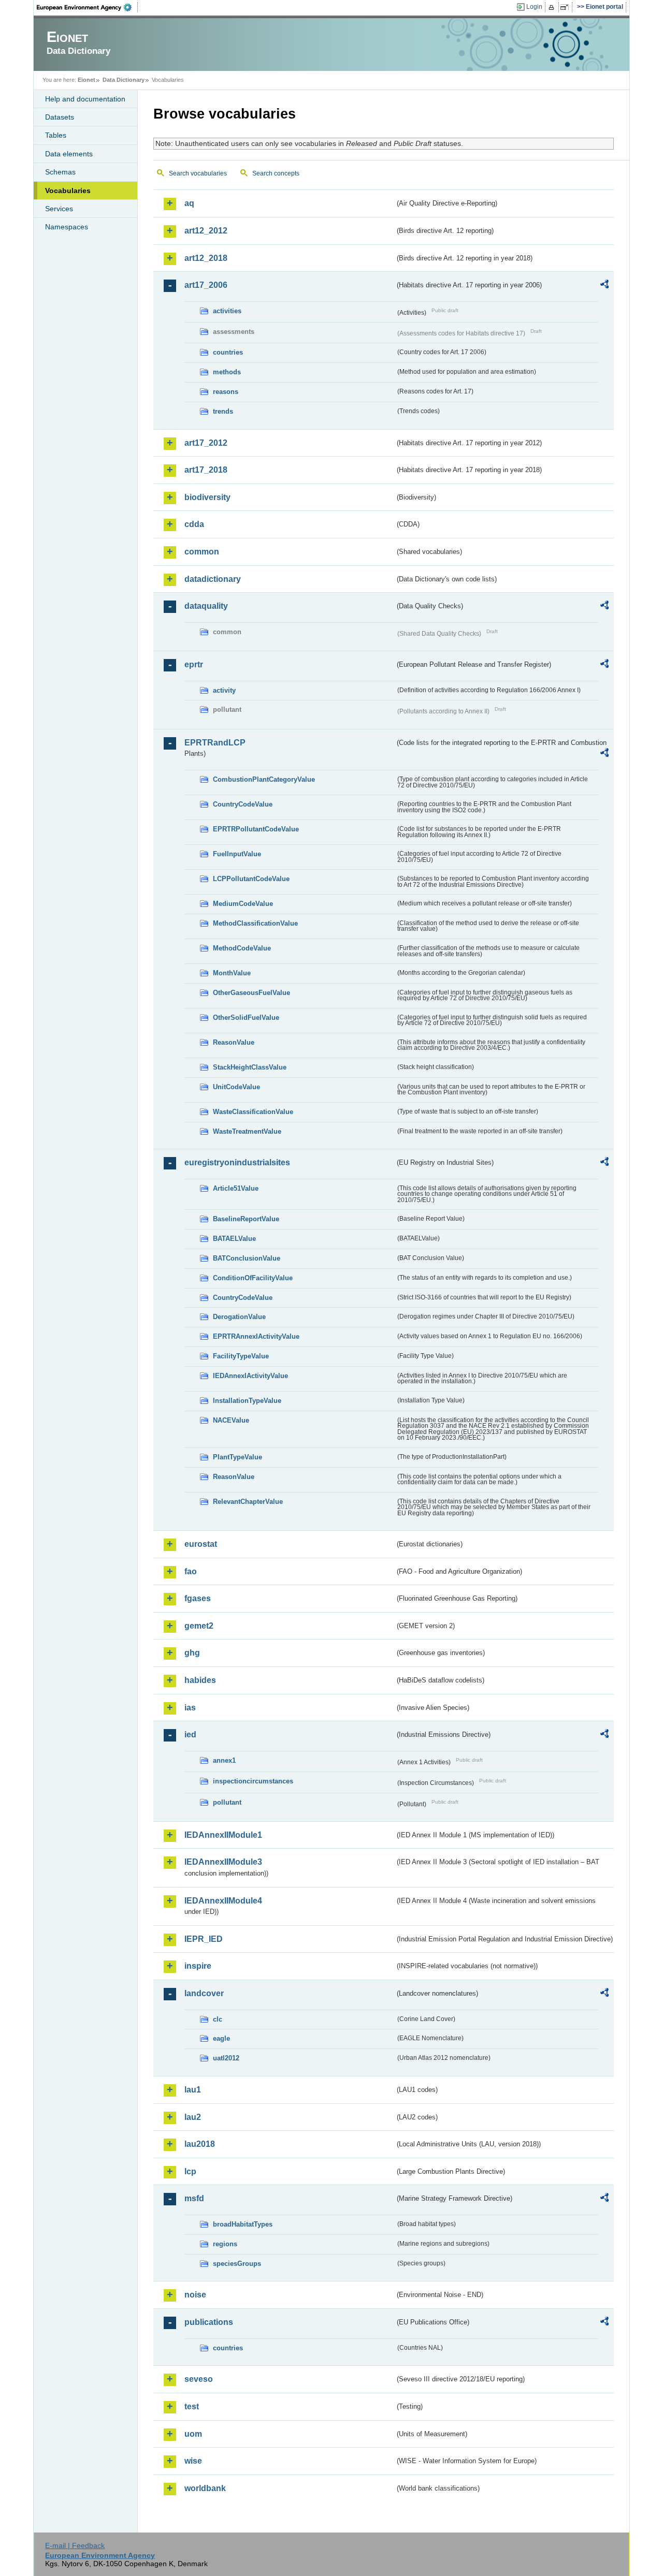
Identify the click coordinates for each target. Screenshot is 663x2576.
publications (209, 2322)
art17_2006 (206, 285)
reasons (226, 392)
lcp (190, 2171)
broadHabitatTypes (243, 2224)
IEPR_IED (204, 1939)
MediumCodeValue (243, 904)
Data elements (69, 154)
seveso (199, 2379)
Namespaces (67, 227)
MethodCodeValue (242, 948)
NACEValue (231, 1420)
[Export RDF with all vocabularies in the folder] (604, 286)
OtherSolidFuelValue (246, 1018)
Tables (56, 135)
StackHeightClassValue (250, 1067)
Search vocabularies (198, 173)
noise (195, 2295)
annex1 (224, 1760)
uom (193, 2434)
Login (534, 7)
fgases (198, 1598)
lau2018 (200, 2144)
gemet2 (199, 1626)
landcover (204, 1993)
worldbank (205, 2488)
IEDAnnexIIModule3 (223, 1862)
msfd (194, 2198)
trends (223, 411)
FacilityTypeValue (241, 1356)
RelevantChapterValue (248, 1502)
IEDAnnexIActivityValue (250, 1376)
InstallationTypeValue (247, 1401)
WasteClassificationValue (253, 1112)
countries (228, 352)
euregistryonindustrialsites (237, 1162)
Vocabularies (68, 191)
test (192, 2406)
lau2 (193, 2117)
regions (225, 2244)
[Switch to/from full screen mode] (566, 7)
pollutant (227, 1802)
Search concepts (276, 173)
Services (59, 209)
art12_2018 (206, 258)
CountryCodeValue (243, 804)
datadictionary (213, 579)
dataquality (206, 606)
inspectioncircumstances (253, 1781)
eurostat (201, 1544)
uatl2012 (226, 2058)
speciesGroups (237, 2264)
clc (218, 2019)
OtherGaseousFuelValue (251, 993)
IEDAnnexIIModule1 (223, 1835)
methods (227, 372)
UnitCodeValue (236, 1087)
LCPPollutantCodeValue (251, 879)
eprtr (194, 664)
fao (191, 1571)
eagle (221, 2038)
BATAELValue (234, 1239)
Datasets (60, 117)
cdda (194, 524)
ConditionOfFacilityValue (253, 1278)
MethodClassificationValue (255, 923)
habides (200, 1680)
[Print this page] (553, 7)
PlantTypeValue (237, 1457)
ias (190, 1708)
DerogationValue (239, 1317)
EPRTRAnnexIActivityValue (256, 1336)
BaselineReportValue (246, 1219)
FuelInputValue (237, 854)
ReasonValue (234, 1042)
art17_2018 (206, 470)
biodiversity (207, 497)
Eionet (87, 80)
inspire (198, 1966)
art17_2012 (206, 443)
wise (193, 2461)
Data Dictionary (124, 80)
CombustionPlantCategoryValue (264, 779)
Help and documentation (85, 99)
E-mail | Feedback (75, 2545)
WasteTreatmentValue (247, 1131)
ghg (192, 1653)
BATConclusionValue (247, 1258)
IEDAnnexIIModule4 (223, 1901)
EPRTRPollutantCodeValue (256, 829)
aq (189, 203)
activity (224, 690)
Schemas (60, 172)
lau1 (193, 2090)
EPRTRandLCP (215, 743)
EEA (88, 7)
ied (190, 1735)
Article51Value (236, 1188)
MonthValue (232, 973)
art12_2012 (206, 231)
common (202, 552)
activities (227, 311)
